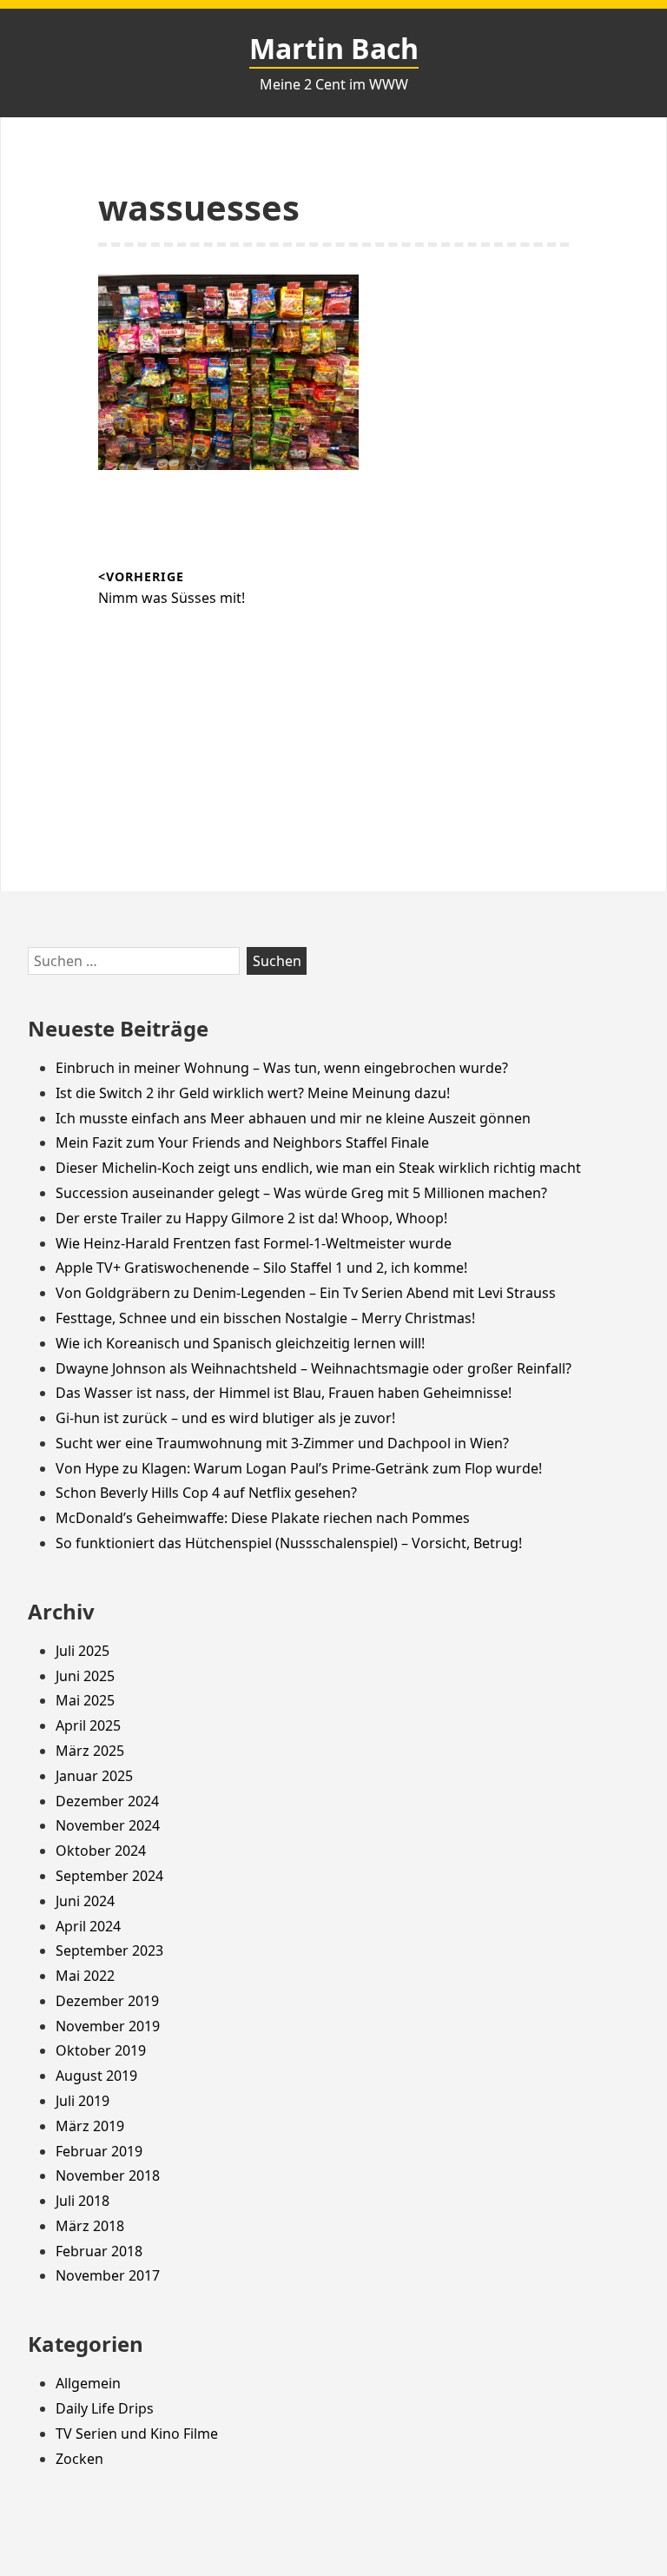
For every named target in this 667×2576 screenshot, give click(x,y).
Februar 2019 (99, 2151)
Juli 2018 (83, 2201)
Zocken (79, 2459)
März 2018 (90, 2226)
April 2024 (88, 1926)
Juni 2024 (85, 1901)
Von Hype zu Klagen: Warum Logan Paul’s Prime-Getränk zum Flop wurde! (299, 1468)
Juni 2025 (85, 1676)
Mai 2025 (85, 1700)
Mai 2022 (85, 1976)
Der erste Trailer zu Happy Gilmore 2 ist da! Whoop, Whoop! (251, 1218)
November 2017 (108, 2275)
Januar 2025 (94, 1776)
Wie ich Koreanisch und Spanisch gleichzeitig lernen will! (240, 1343)
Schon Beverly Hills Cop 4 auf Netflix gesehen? (206, 1493)
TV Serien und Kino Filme (137, 2434)
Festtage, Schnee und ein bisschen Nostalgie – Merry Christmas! (265, 1318)
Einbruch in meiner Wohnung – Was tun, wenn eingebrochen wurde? (282, 1068)
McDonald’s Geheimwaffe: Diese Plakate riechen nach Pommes (263, 1518)
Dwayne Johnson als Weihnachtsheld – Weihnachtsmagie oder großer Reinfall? (314, 1368)
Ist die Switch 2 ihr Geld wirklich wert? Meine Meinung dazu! (253, 1093)
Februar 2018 (99, 2251)
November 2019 (108, 2026)
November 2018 (108, 2175)
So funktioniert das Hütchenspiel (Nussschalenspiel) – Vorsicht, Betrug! (289, 1543)
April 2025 (88, 1725)
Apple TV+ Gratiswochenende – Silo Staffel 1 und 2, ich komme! (261, 1268)
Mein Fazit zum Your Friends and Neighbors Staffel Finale (242, 1142)
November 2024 (108, 1825)
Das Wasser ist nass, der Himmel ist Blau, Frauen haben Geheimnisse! (284, 1393)
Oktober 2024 (101, 1851)
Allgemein (88, 2383)
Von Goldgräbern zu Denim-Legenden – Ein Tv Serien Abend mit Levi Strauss (306, 1293)
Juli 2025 (83, 1651)
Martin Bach (334, 48)
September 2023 (109, 1950)
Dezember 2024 (107, 1801)
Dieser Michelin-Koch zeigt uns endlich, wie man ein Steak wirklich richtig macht (318, 1168)
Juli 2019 (83, 2101)
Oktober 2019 (101, 2050)
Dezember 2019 (107, 2001)
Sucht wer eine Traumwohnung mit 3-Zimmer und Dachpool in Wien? (282, 1443)
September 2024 (109, 1876)
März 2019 (90, 2126)
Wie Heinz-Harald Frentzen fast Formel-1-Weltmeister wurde (254, 1243)
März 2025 (90, 1751)
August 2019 (96, 2076)
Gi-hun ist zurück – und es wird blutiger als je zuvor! (225, 1418)
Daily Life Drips (105, 2408)
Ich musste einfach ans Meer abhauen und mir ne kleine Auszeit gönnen (293, 1118)
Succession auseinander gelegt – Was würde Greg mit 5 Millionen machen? (301, 1193)
